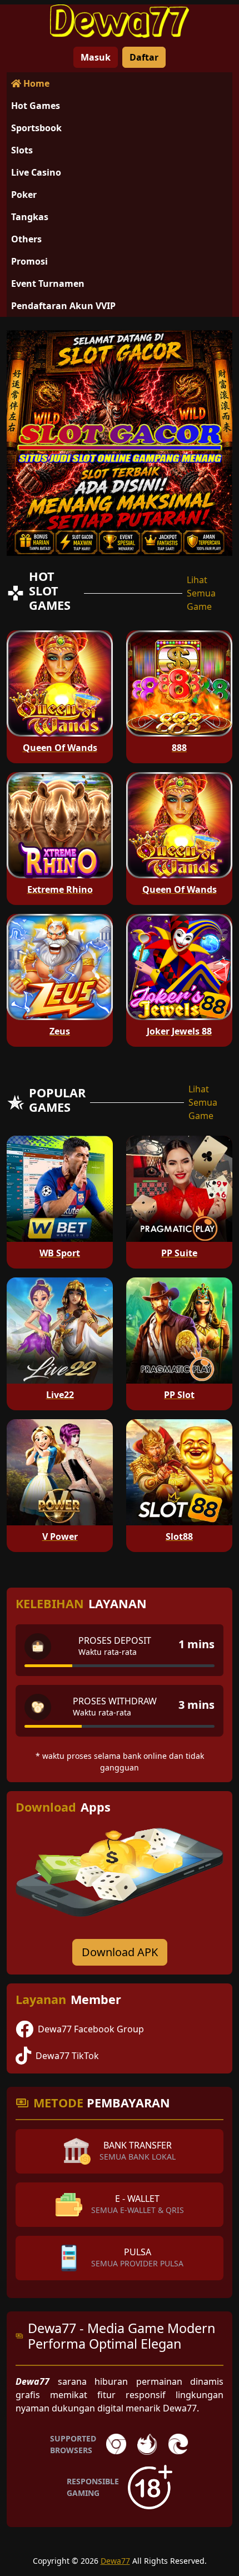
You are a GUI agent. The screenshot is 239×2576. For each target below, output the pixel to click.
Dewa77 (115, 2561)
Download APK (120, 1952)
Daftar (144, 57)
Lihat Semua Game (201, 593)
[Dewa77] (120, 21)
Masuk (96, 57)
